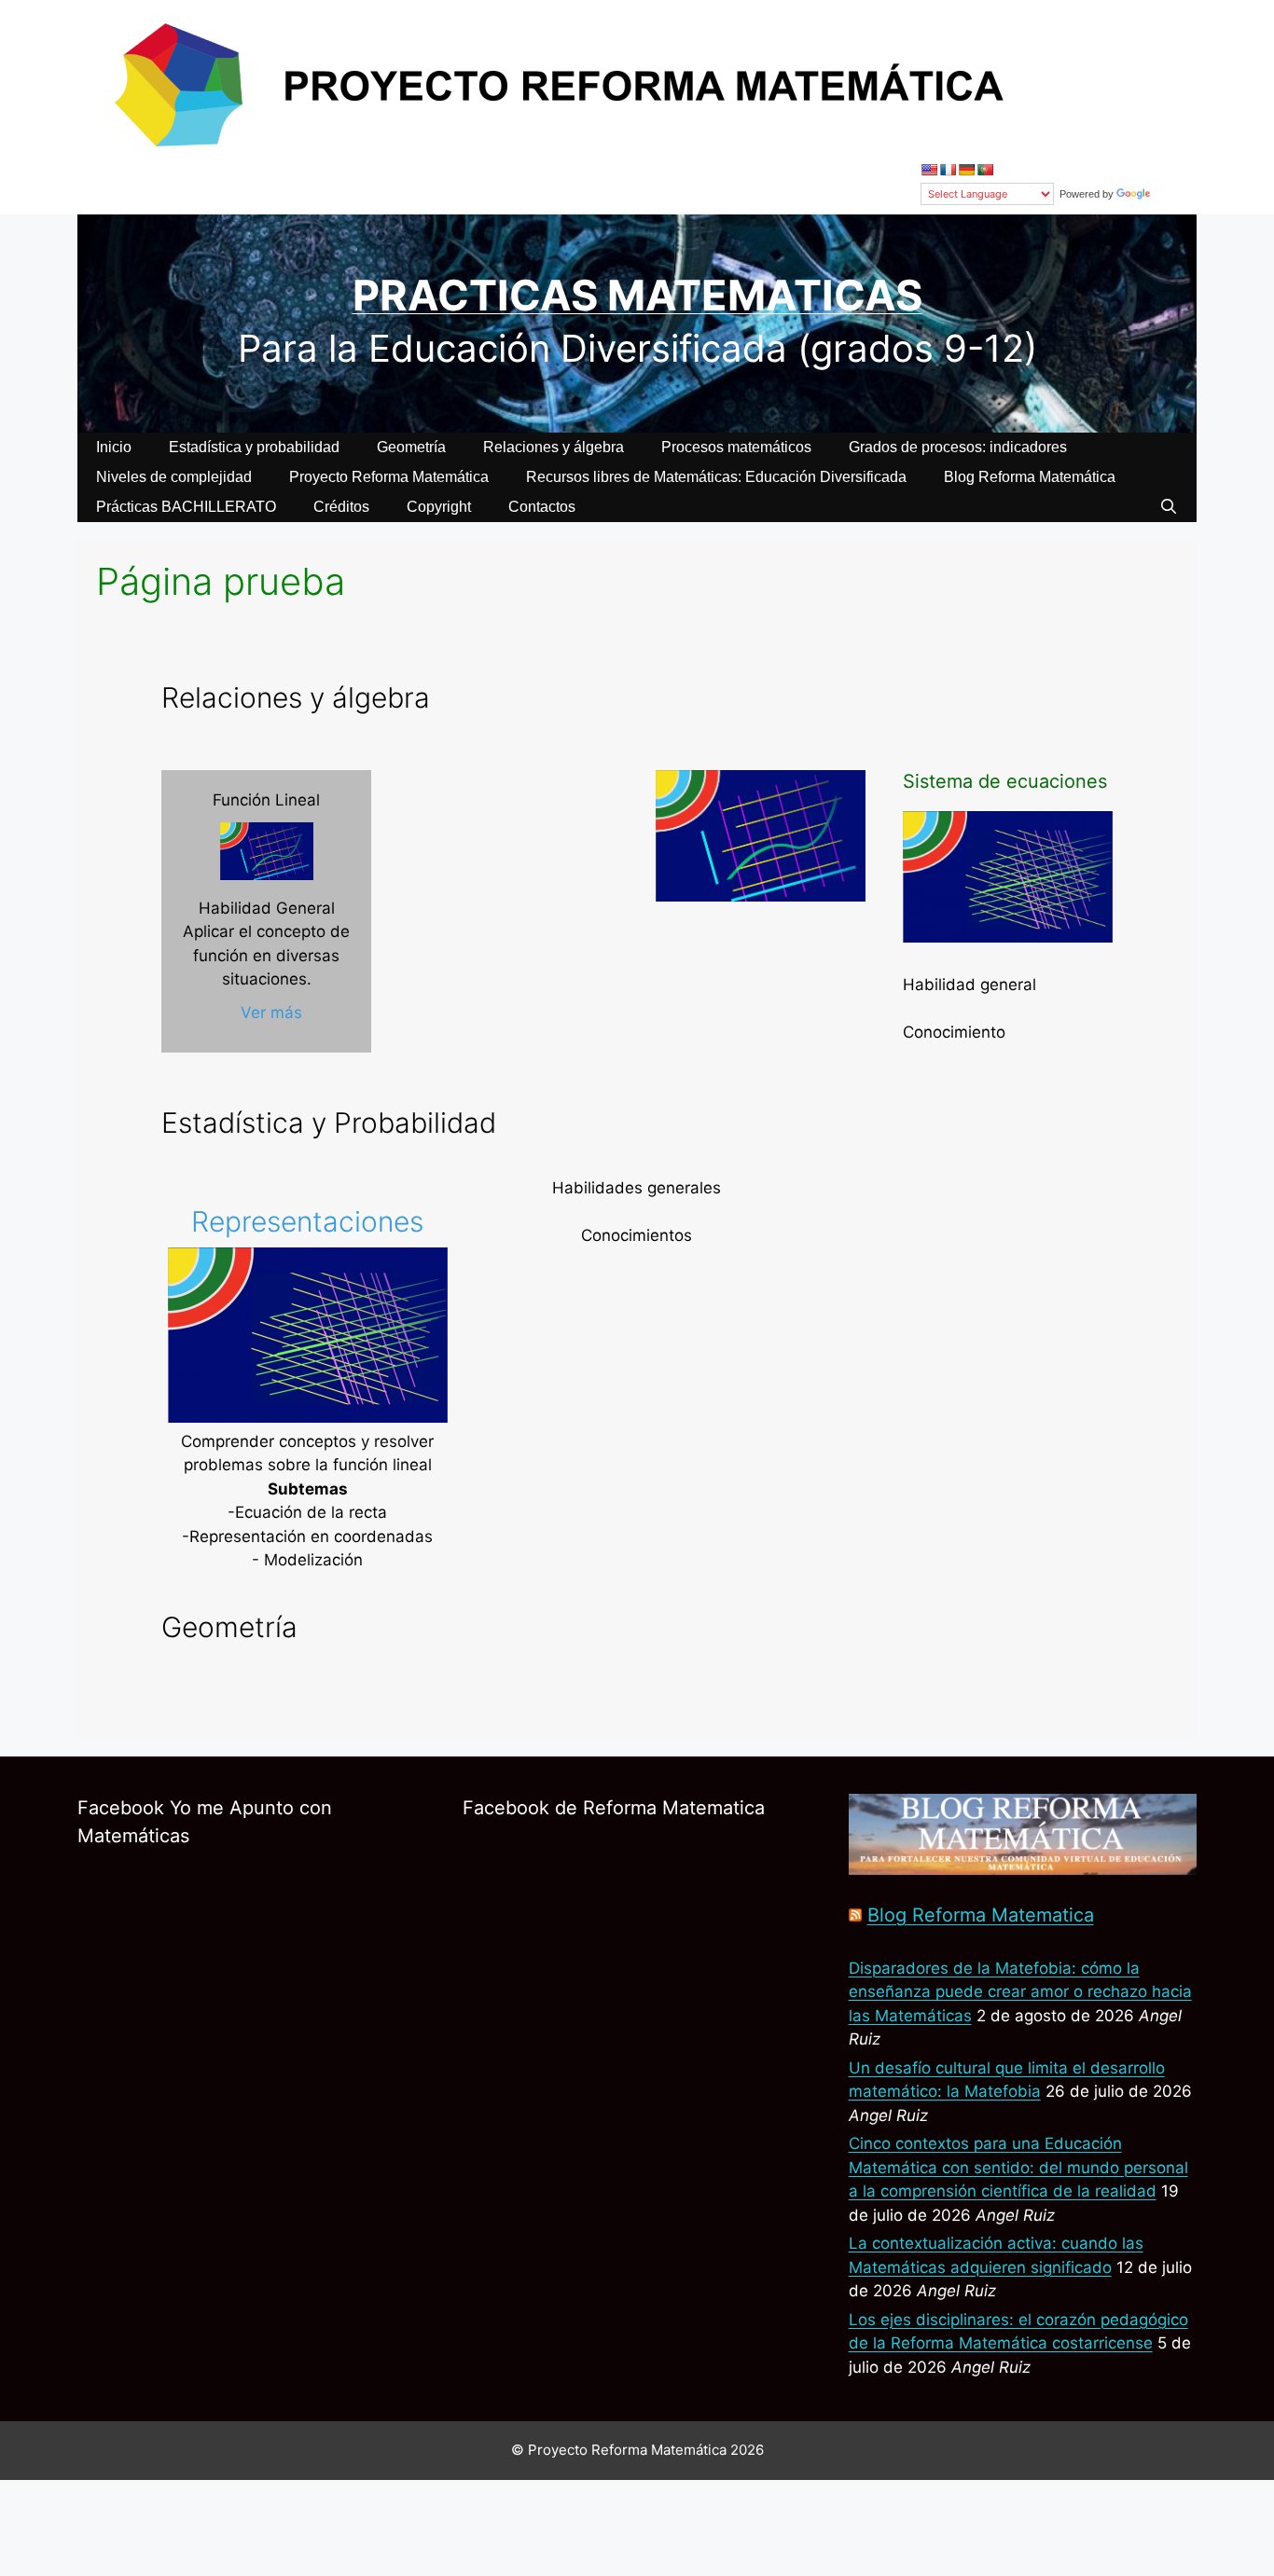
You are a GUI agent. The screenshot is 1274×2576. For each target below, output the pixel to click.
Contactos (542, 507)
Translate (1175, 194)
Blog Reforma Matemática (1030, 477)
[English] (929, 170)
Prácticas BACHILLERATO (186, 507)
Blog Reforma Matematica (981, 1915)
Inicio (114, 447)
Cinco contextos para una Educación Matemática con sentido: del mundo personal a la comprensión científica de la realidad (1018, 2167)
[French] (948, 170)
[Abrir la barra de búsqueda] (1168, 507)
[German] (966, 170)
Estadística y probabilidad (254, 447)
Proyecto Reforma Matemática (389, 477)
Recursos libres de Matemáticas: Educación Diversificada (716, 477)
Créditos (341, 507)
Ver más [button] (271, 1012)
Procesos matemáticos (736, 447)
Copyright (439, 507)
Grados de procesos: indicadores (958, 447)
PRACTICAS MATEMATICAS (637, 295)
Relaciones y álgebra (554, 447)
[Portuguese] (985, 170)
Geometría (411, 447)
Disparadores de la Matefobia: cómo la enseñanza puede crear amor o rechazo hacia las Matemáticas (1020, 1992)
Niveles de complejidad (174, 477)
